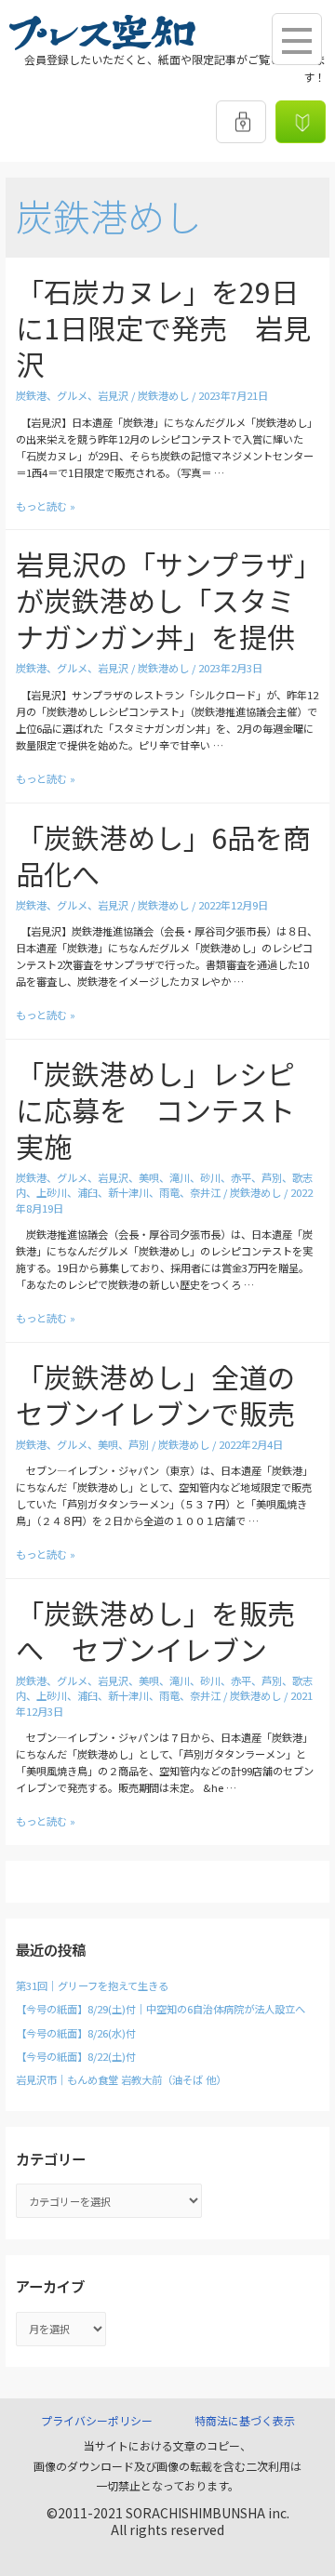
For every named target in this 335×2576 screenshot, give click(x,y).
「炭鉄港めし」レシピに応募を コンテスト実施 (155, 1109)
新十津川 (128, 1192)
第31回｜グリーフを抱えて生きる (92, 1985)
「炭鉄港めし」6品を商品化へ (163, 855)
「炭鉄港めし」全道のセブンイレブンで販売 (155, 1394)
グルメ (72, 395)
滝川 (180, 1177)
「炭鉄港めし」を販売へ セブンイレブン (155, 1631)
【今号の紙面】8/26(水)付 (76, 2033)
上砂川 (52, 1192)
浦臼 (87, 1192)
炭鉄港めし (163, 395)
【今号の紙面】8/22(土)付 (76, 2056)
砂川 (210, 1177)
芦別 (272, 1177)
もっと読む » (46, 506)
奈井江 (205, 1192)
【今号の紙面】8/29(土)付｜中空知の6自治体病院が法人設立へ (161, 2009)
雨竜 (169, 1192)
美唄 (149, 1177)
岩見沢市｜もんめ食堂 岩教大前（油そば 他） (121, 2079)
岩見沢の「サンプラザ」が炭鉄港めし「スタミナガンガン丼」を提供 (162, 600)
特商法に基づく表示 (245, 2420)
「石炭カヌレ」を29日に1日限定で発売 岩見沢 (163, 327)
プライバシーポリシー (97, 2420)
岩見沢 (113, 395)
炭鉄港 (31, 395)
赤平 (241, 1177)
